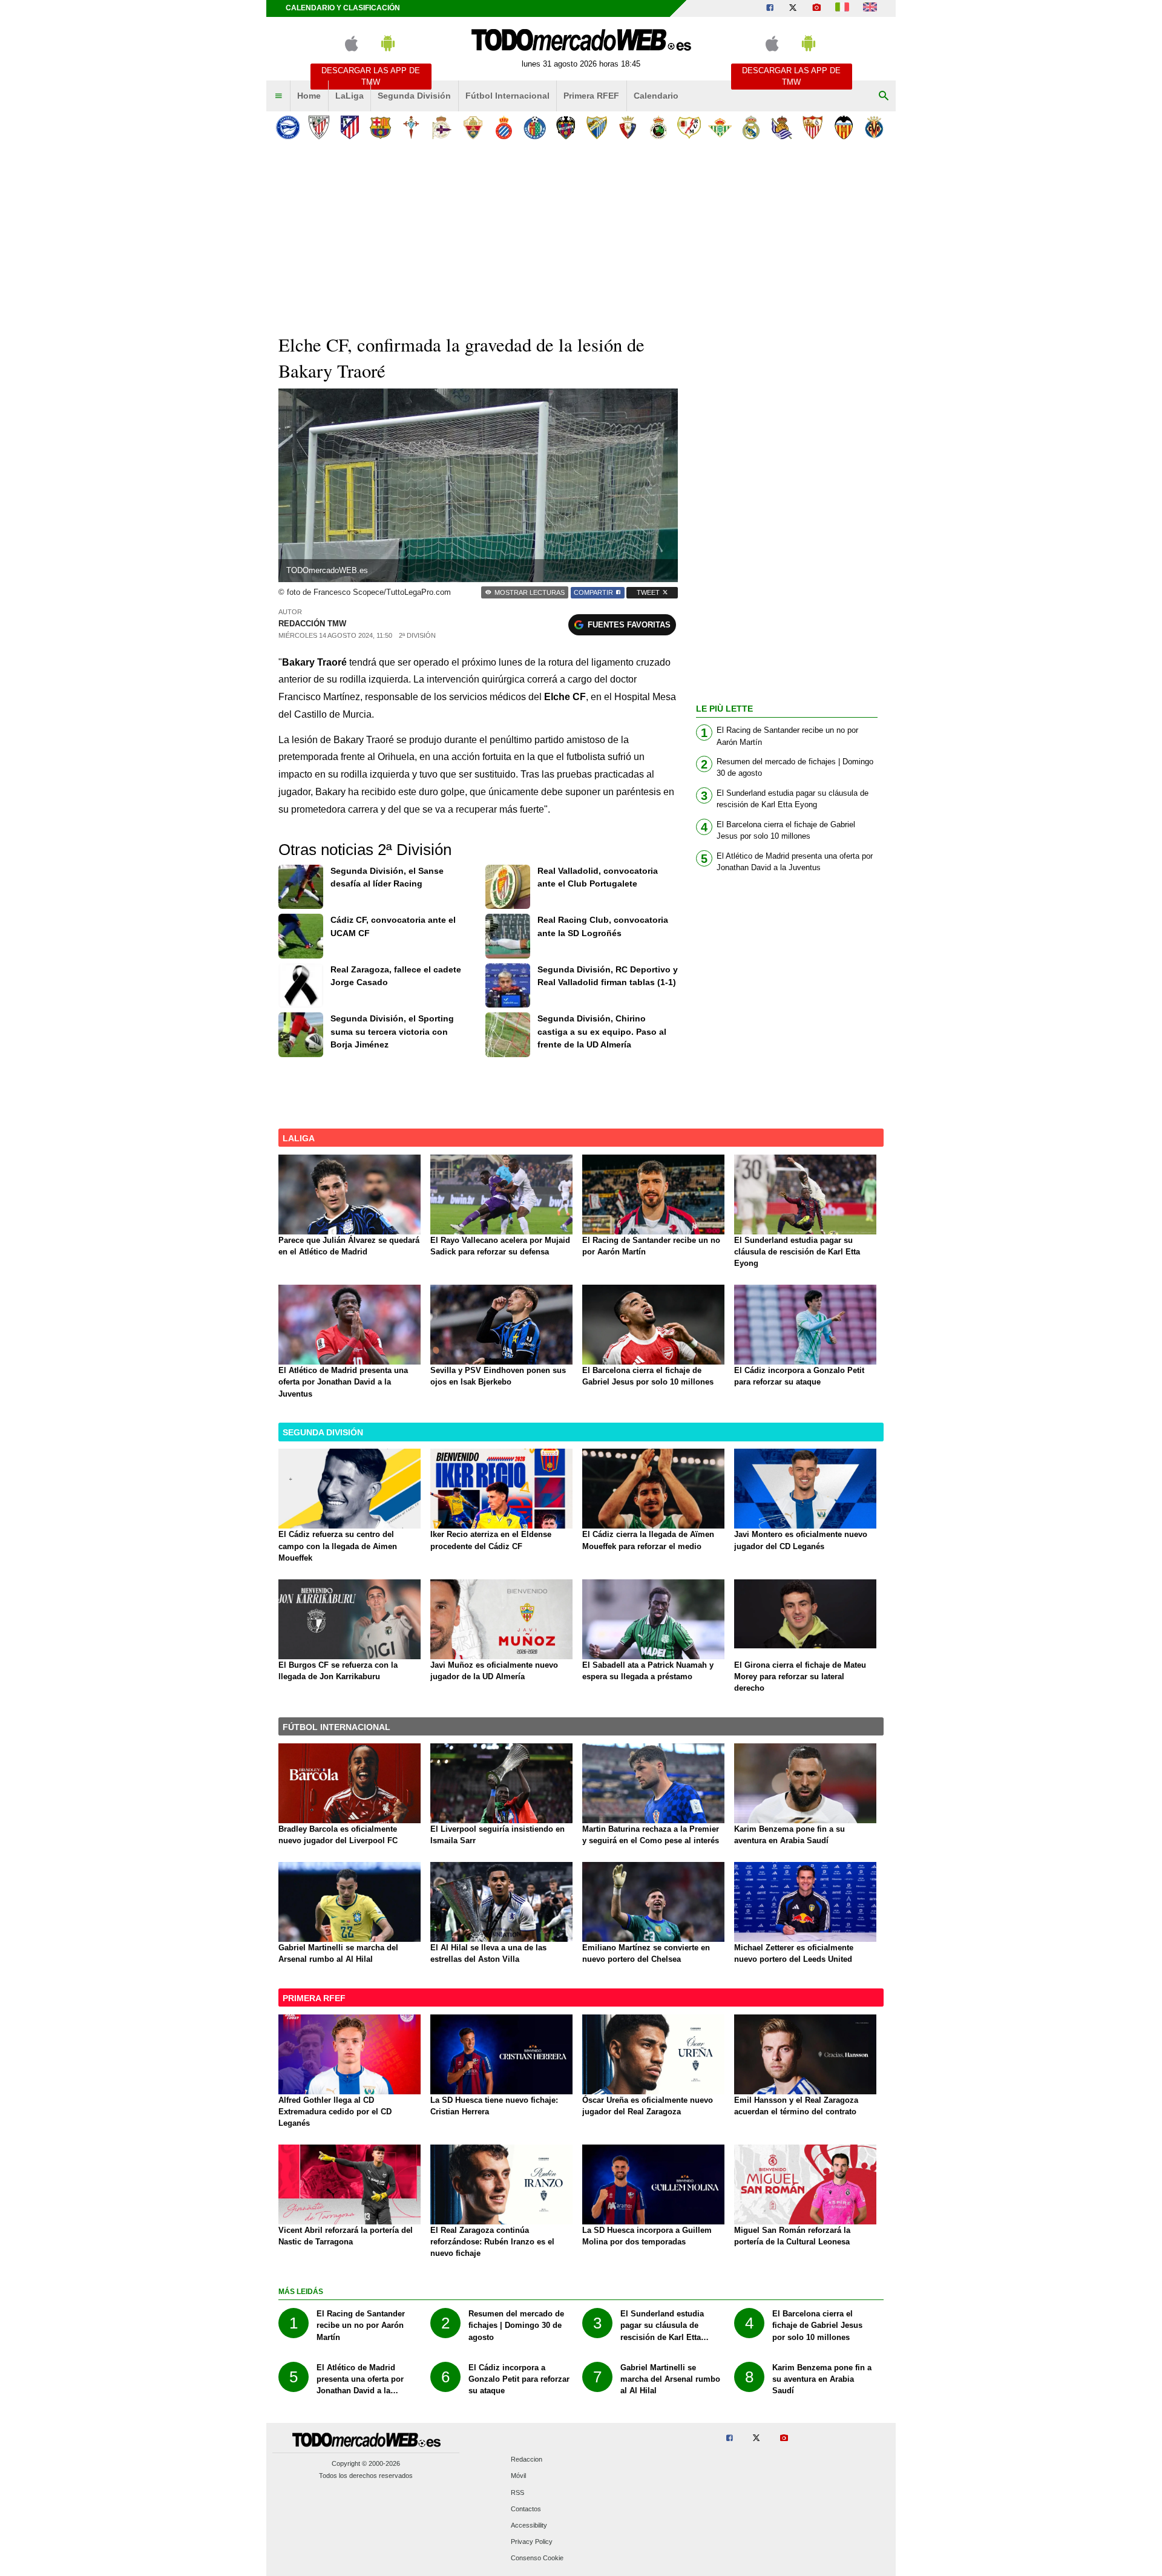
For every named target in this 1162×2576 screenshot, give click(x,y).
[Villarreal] (874, 127)
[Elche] (473, 127)
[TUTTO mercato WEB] (842, 8)
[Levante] (566, 127)
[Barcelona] (380, 127)
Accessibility (529, 2526)
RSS (517, 2492)
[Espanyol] (504, 127)
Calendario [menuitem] (656, 96)
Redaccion (527, 2460)
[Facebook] (770, 8)
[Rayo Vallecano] (689, 127)
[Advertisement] (581, 235)
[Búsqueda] (884, 96)
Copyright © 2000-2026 (366, 2463)
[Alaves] (288, 127)
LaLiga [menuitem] (350, 96)
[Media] (816, 8)
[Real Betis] (720, 127)
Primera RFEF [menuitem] (591, 96)
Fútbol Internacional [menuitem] (507, 96)
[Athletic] (319, 127)
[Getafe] (535, 127)
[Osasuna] (627, 127)
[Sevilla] (812, 127)
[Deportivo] (442, 127)
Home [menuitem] (309, 96)
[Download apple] (351, 49)
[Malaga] (596, 127)
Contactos (526, 2509)
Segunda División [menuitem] (414, 96)
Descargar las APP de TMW (371, 76)
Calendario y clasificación (343, 8)
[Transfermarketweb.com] (870, 8)
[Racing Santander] (658, 127)
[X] (793, 8)
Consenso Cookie (537, 2558)
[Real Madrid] (751, 127)
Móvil (518, 2476)
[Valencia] (843, 127)
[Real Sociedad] (782, 127)
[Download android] (388, 49)
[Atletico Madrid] (350, 127)
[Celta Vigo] (411, 127)
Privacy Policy (532, 2542)
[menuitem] (278, 96)
